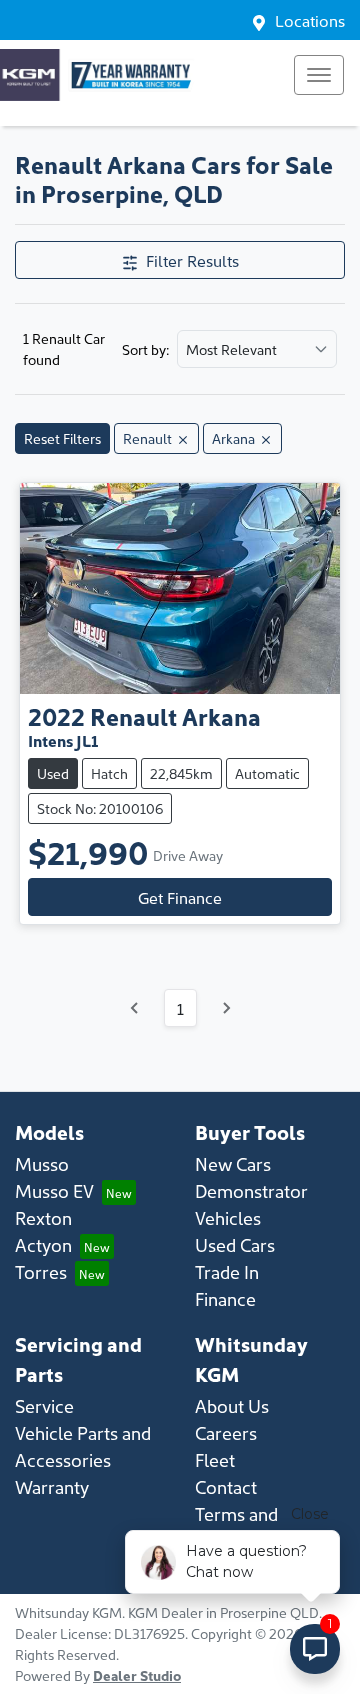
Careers (226, 1432)
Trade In (227, 1271)
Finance (225, 1298)
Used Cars (235, 1244)
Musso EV (54, 1190)
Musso (42, 1163)
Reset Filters (62, 438)
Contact (226, 1486)
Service (44, 1405)
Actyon (43, 1244)
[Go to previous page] (135, 1008)
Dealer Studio (137, 1675)
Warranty (52, 1486)
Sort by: (145, 349)
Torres (41, 1271)
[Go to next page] (226, 1008)
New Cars (233, 1163)
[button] (319, 75)
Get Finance (180, 897)
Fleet (215, 1459)
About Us (232, 1405)
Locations (310, 20)
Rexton (43, 1217)
